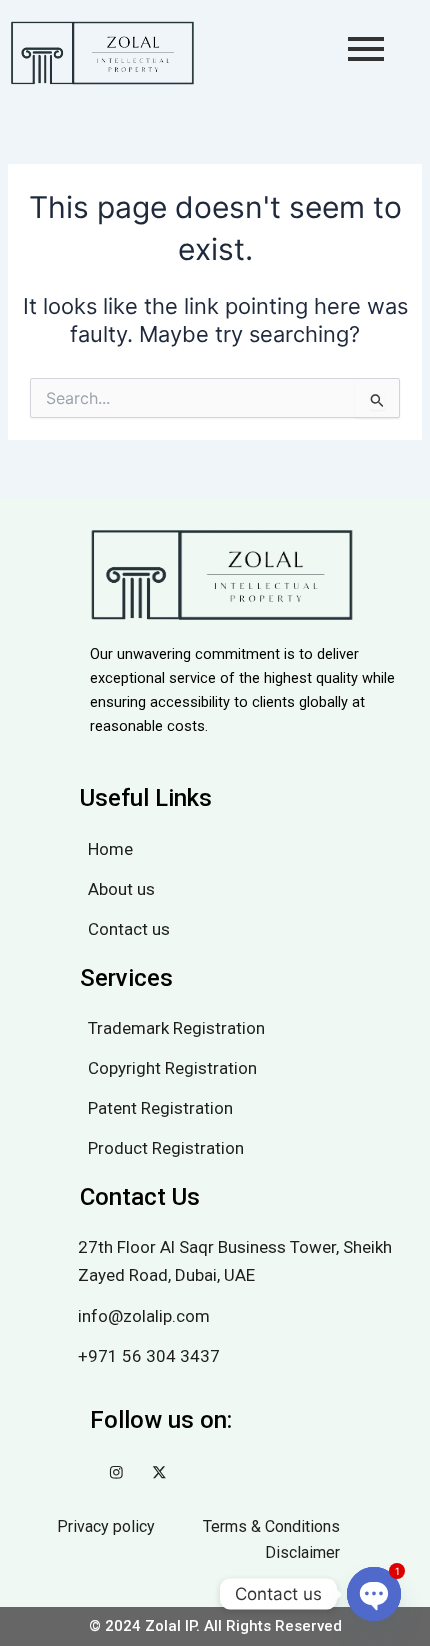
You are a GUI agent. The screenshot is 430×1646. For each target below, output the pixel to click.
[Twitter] (159, 1475)
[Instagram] (116, 1475)
